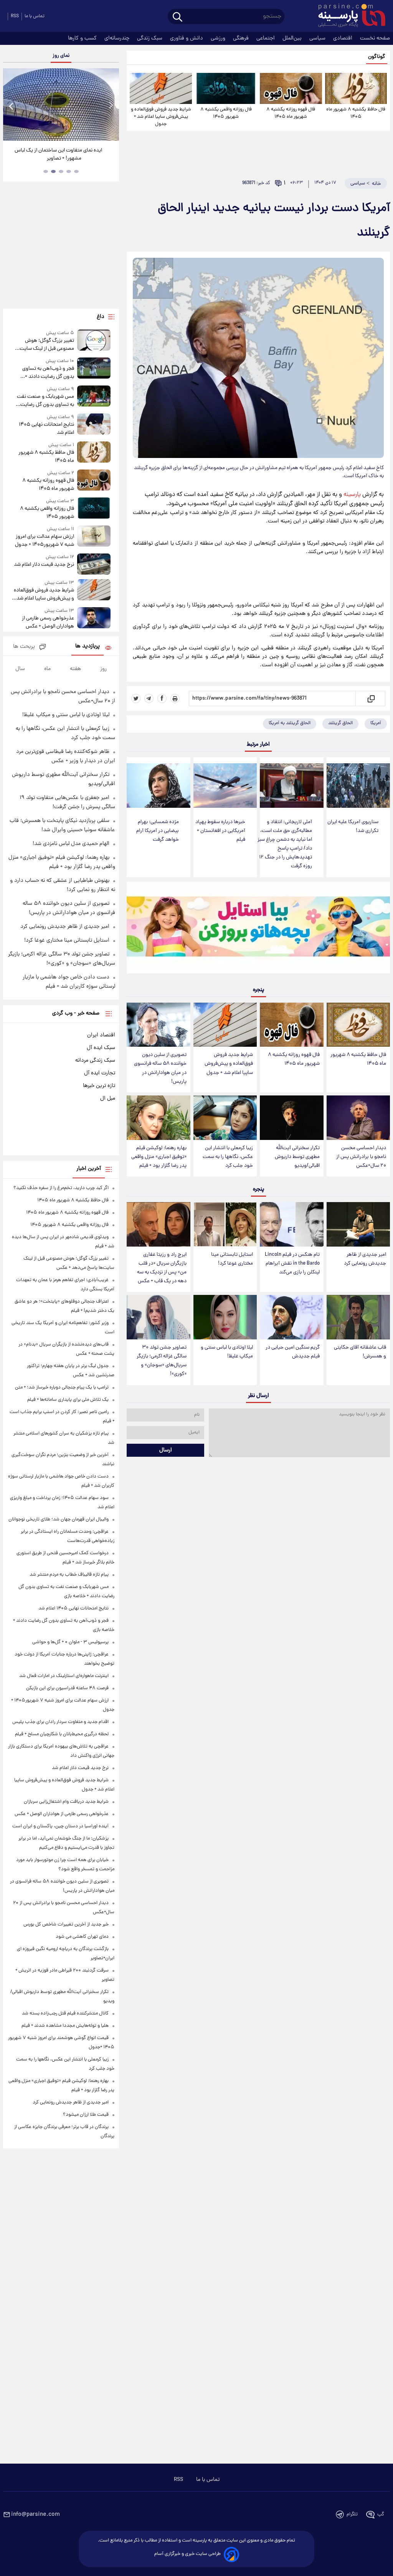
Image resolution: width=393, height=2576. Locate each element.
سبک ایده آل (101, 1048)
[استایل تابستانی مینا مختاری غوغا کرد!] (225, 1224)
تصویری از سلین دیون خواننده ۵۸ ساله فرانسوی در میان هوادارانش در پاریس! (160, 1068)
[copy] (371, 698)
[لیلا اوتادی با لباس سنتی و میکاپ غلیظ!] (225, 1317)
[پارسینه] (348, 16)
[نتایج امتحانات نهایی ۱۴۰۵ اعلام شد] (94, 425)
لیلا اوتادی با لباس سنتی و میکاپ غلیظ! (227, 1352)
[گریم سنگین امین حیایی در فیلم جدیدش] (291, 1317)
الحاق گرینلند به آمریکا (290, 723)
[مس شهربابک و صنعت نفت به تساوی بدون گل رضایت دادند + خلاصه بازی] (94, 397)
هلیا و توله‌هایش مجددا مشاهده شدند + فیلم (65, 2026)
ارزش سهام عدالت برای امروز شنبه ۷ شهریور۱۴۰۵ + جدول (45, 541)
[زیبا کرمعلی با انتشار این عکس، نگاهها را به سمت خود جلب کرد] (225, 1118)
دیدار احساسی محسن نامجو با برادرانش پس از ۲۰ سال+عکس (361, 1157)
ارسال (166, 1450)
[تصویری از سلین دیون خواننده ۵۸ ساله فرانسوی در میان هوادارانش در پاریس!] (158, 1025)
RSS (15, 16)
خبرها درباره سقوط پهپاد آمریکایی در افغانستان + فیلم (220, 831)
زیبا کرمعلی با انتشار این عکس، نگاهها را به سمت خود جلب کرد (228, 1157)
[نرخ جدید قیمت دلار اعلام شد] (94, 564)
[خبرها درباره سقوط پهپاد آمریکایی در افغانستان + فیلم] (225, 786)
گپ (381, 2514)
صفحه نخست (375, 38)
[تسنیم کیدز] (258, 929)
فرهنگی (242, 38)
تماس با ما (35, 16)
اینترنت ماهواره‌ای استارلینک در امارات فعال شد (64, 1676)
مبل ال (108, 1099)
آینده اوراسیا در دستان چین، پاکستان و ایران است (60, 1826)
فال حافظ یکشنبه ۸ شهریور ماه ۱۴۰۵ (356, 113)
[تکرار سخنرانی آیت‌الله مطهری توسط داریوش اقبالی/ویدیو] (291, 1118)
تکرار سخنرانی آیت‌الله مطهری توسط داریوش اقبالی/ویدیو (297, 1157)
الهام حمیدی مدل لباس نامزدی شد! (71, 844)
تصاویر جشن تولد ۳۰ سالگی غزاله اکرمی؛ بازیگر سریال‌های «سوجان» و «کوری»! (162, 1361)
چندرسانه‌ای (118, 38)
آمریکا (376, 723)
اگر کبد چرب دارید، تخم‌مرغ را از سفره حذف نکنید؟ (61, 1188)
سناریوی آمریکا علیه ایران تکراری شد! (353, 827)
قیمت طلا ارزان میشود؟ (86, 2115)
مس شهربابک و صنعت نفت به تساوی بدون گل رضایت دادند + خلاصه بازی (45, 401)
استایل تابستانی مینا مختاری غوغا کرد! (232, 1259)
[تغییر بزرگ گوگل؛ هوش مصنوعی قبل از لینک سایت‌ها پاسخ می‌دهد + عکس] (94, 341)
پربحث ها (24, 647)
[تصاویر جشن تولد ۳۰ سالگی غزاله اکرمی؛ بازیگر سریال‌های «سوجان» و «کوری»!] (158, 1317)
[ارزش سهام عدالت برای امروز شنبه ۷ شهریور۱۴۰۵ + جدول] (94, 537)
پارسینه (352, 495)
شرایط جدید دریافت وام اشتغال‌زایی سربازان (66, 1802)
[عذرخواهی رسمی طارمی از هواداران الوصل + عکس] (94, 619)
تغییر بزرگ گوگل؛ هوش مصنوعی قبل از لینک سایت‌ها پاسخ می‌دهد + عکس (44, 345)
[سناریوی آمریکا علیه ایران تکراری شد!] (358, 786)
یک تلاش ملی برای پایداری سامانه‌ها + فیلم (68, 1400)
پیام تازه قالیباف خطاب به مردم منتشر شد (69, 1575)
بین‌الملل (293, 38)
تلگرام (352, 2514)
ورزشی (219, 38)
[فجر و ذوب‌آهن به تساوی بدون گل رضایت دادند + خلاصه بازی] (94, 369)
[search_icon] (178, 17)
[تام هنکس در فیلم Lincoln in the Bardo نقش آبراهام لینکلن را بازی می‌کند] (291, 1224)
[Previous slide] (12, 106)
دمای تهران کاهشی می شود (82, 1937)
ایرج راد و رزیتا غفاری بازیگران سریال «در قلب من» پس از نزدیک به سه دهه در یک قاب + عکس (162, 1268)
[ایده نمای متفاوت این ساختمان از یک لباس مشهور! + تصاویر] (61, 105)
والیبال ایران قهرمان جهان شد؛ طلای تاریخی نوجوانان (59, 1519)
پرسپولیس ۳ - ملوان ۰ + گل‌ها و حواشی (70, 1642)
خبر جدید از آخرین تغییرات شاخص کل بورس (66, 1925)
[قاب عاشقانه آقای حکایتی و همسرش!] (358, 1317)
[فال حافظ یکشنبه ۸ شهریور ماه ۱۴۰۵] (356, 88)
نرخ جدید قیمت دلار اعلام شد (44, 565)
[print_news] (175, 698)
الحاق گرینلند (340, 723)
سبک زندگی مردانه (95, 1061)
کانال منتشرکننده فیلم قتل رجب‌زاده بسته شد (65, 2014)
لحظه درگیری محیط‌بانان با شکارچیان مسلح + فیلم (62, 1734)
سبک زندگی (150, 38)
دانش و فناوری (187, 38)
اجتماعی (266, 38)
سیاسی (318, 38)
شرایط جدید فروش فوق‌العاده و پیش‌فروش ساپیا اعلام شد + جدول (161, 117)
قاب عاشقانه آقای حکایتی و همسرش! (360, 1352)
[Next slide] (111, 106)
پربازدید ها (88, 646)
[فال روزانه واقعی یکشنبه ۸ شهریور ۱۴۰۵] (226, 88)
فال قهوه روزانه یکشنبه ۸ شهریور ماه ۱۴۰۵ (291, 113)
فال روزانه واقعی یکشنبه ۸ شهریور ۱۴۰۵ (226, 113)
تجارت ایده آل (100, 1073)
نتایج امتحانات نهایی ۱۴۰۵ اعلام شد (46, 429)
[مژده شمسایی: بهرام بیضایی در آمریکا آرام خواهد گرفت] (158, 786)
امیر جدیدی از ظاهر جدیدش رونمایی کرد (365, 1259)
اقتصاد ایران (101, 1035)
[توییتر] (136, 698)
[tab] (76, 171)
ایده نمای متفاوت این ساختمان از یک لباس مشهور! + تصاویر (58, 155)
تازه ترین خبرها (99, 1086)
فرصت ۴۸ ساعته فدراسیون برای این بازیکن (67, 1688)
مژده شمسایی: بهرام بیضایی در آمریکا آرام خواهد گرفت (158, 831)
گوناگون (377, 57)
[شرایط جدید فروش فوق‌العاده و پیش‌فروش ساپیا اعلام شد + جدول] (161, 88)
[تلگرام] (149, 698)
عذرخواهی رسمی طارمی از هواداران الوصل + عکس (48, 623)
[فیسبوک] (162, 698)
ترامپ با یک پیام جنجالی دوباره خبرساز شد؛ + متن (62, 1388)
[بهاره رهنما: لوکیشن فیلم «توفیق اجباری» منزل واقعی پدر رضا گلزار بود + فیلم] (158, 1118)
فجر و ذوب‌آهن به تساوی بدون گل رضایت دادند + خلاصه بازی (48, 373)
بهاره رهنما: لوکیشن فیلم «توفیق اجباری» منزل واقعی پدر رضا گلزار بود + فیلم (159, 1157)
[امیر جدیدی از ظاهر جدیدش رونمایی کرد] (358, 1224)
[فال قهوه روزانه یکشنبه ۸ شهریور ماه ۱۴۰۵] (291, 88)
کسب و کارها (83, 38)
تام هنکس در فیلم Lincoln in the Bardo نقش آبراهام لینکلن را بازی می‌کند (292, 1264)
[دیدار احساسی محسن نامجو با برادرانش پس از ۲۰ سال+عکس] (358, 1118)
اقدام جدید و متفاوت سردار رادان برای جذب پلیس (60, 1722)
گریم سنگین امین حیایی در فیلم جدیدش (293, 1352)
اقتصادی (343, 38)
